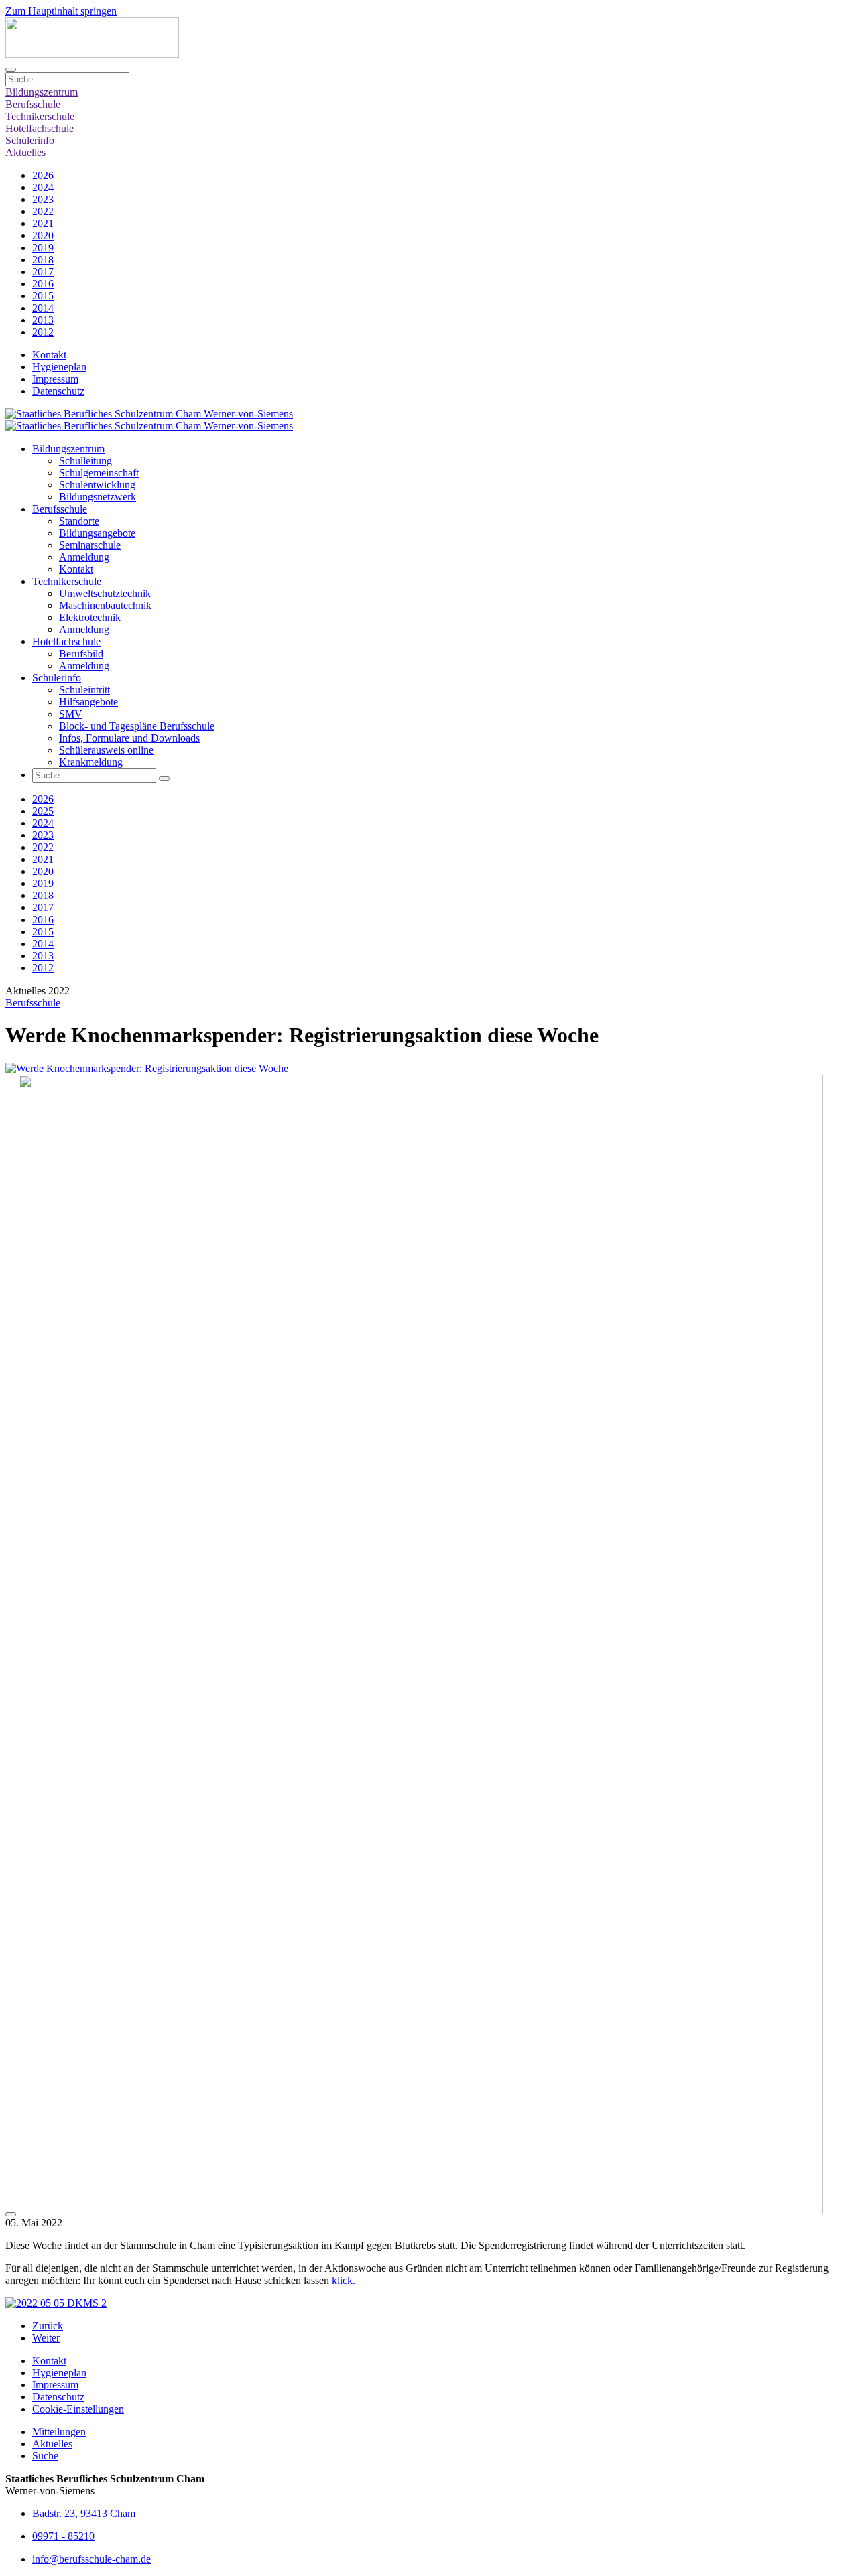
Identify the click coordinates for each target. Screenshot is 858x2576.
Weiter (46, 2338)
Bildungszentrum (42, 92)
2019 (43, 248)
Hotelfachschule (40, 128)
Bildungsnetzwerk (98, 497)
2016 (43, 284)
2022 (43, 211)
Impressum (55, 379)
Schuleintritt (84, 690)
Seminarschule (90, 545)
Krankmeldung (91, 762)
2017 (43, 272)
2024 (43, 187)
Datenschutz (58, 391)
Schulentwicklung (97, 485)
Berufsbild (81, 654)
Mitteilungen (59, 2432)
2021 (43, 223)
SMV (71, 714)
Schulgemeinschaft (99, 473)
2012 (43, 332)
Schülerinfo (30, 140)
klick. (344, 2280)
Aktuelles (25, 152)
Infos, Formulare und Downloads (129, 738)
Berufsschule (33, 104)
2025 (43, 811)
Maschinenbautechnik (105, 605)
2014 (43, 308)
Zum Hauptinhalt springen (61, 11)
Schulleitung (85, 461)
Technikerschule (40, 116)
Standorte (79, 521)
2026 (43, 175)
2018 (43, 260)
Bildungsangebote (97, 533)
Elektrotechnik (90, 617)
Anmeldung (84, 557)
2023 (43, 199)
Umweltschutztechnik (105, 593)
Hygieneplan (59, 367)
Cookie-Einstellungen (78, 2409)
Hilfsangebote (88, 702)
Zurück (48, 2326)
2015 (43, 296)
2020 (43, 235)
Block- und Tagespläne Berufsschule (137, 726)
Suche (45, 2456)
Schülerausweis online (106, 750)
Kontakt (49, 355)
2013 (43, 320)
